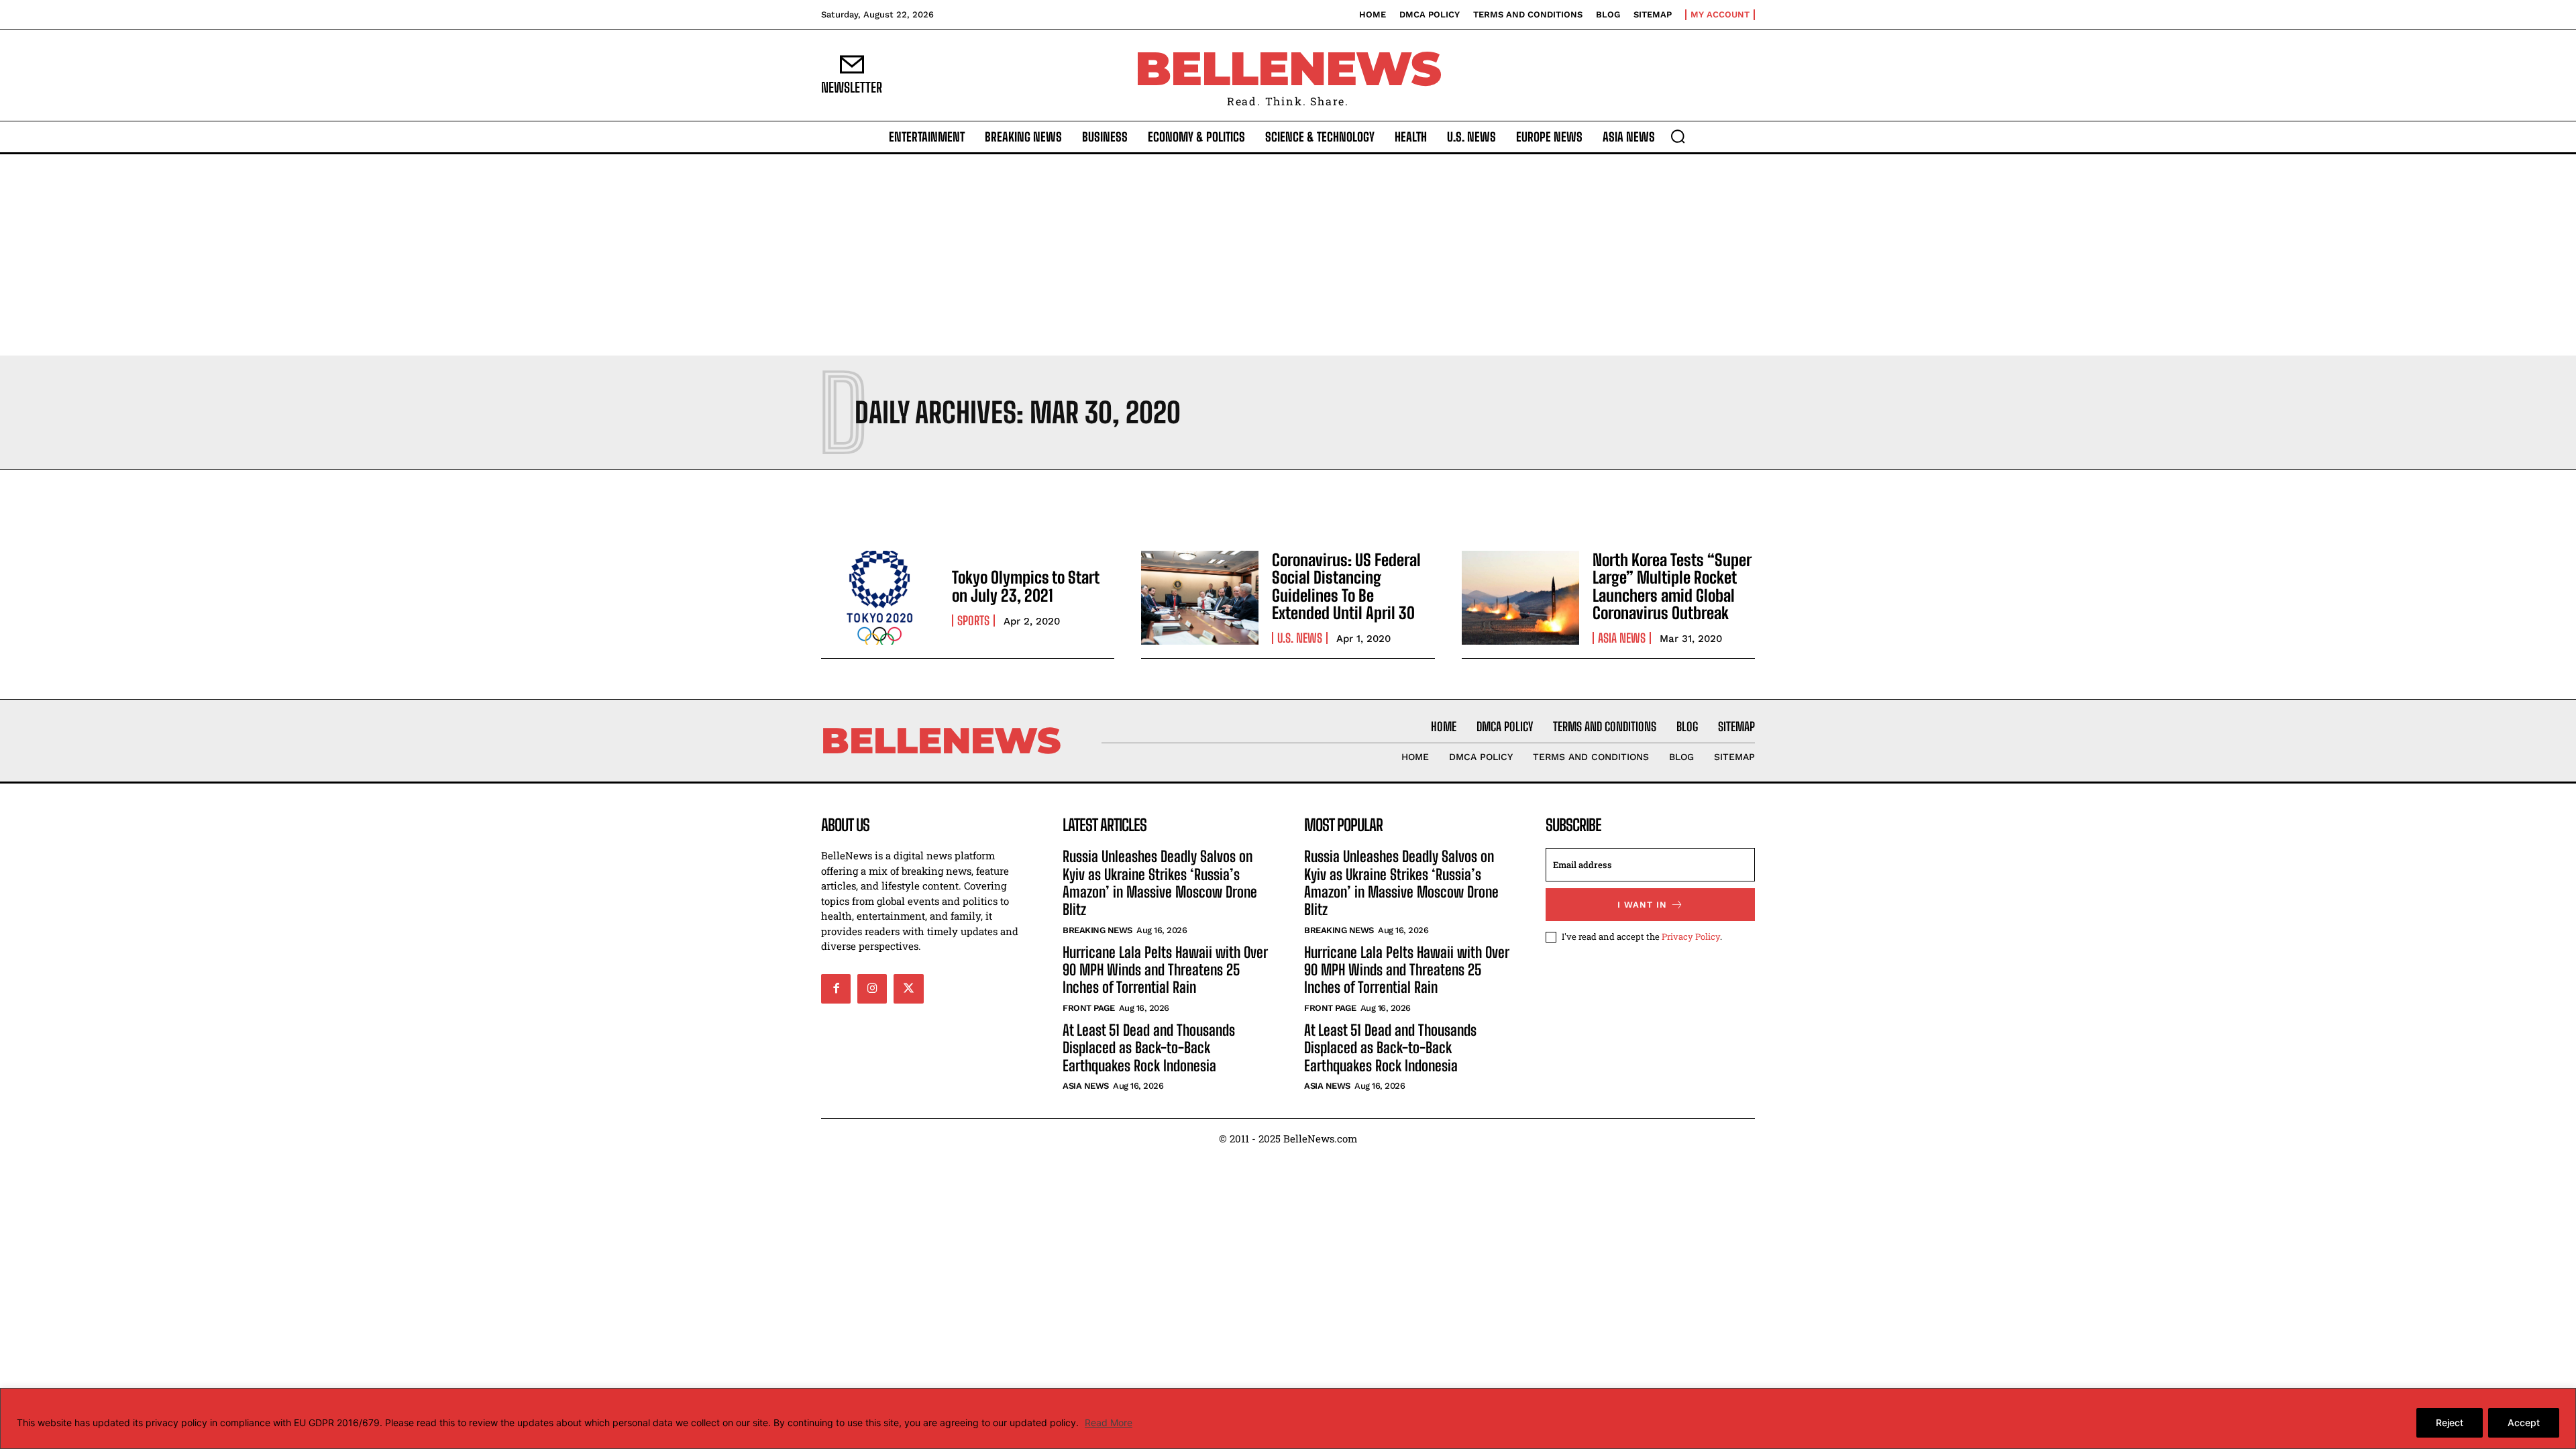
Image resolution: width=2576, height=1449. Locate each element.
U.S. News (1300, 638)
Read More (1109, 1423)
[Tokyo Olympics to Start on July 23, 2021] (880, 598)
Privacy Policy (1691, 936)
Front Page (1088, 1008)
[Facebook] (836, 989)
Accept (2524, 1423)
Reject (2450, 1423)
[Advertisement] (1288, 255)
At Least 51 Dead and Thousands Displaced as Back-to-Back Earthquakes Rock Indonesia (1149, 1048)
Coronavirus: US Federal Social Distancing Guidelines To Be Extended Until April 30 (1346, 586)
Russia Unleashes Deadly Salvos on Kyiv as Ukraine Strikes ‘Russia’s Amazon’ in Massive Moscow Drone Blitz (1160, 883)
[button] (1678, 136)
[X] (908, 989)
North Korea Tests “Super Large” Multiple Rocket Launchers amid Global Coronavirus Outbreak (1672, 586)
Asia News (1622, 638)
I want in (1642, 905)
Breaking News (1097, 930)
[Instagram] (872, 989)
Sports (973, 621)
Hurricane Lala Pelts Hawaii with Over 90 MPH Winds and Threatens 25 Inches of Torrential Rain (1165, 970)
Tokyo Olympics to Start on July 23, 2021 (1026, 586)
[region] (1288, 1418)
